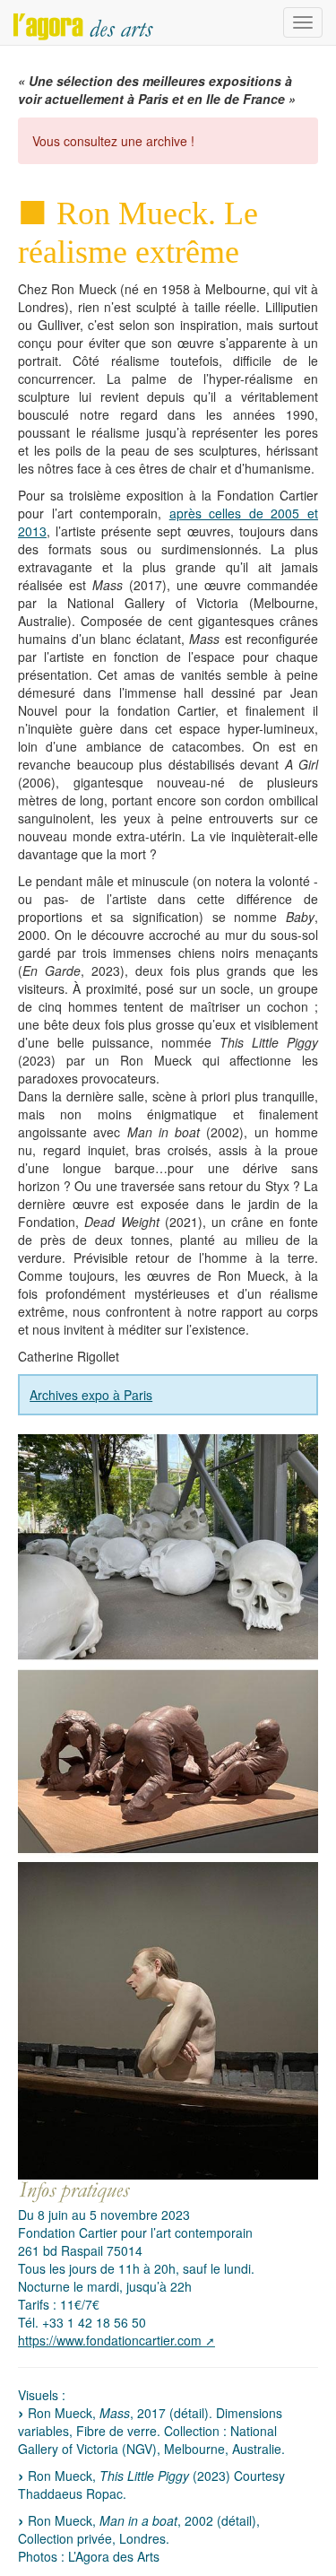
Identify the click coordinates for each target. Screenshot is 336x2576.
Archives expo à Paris (91, 1395)
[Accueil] (83, 22)
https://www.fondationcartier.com (110, 2340)
